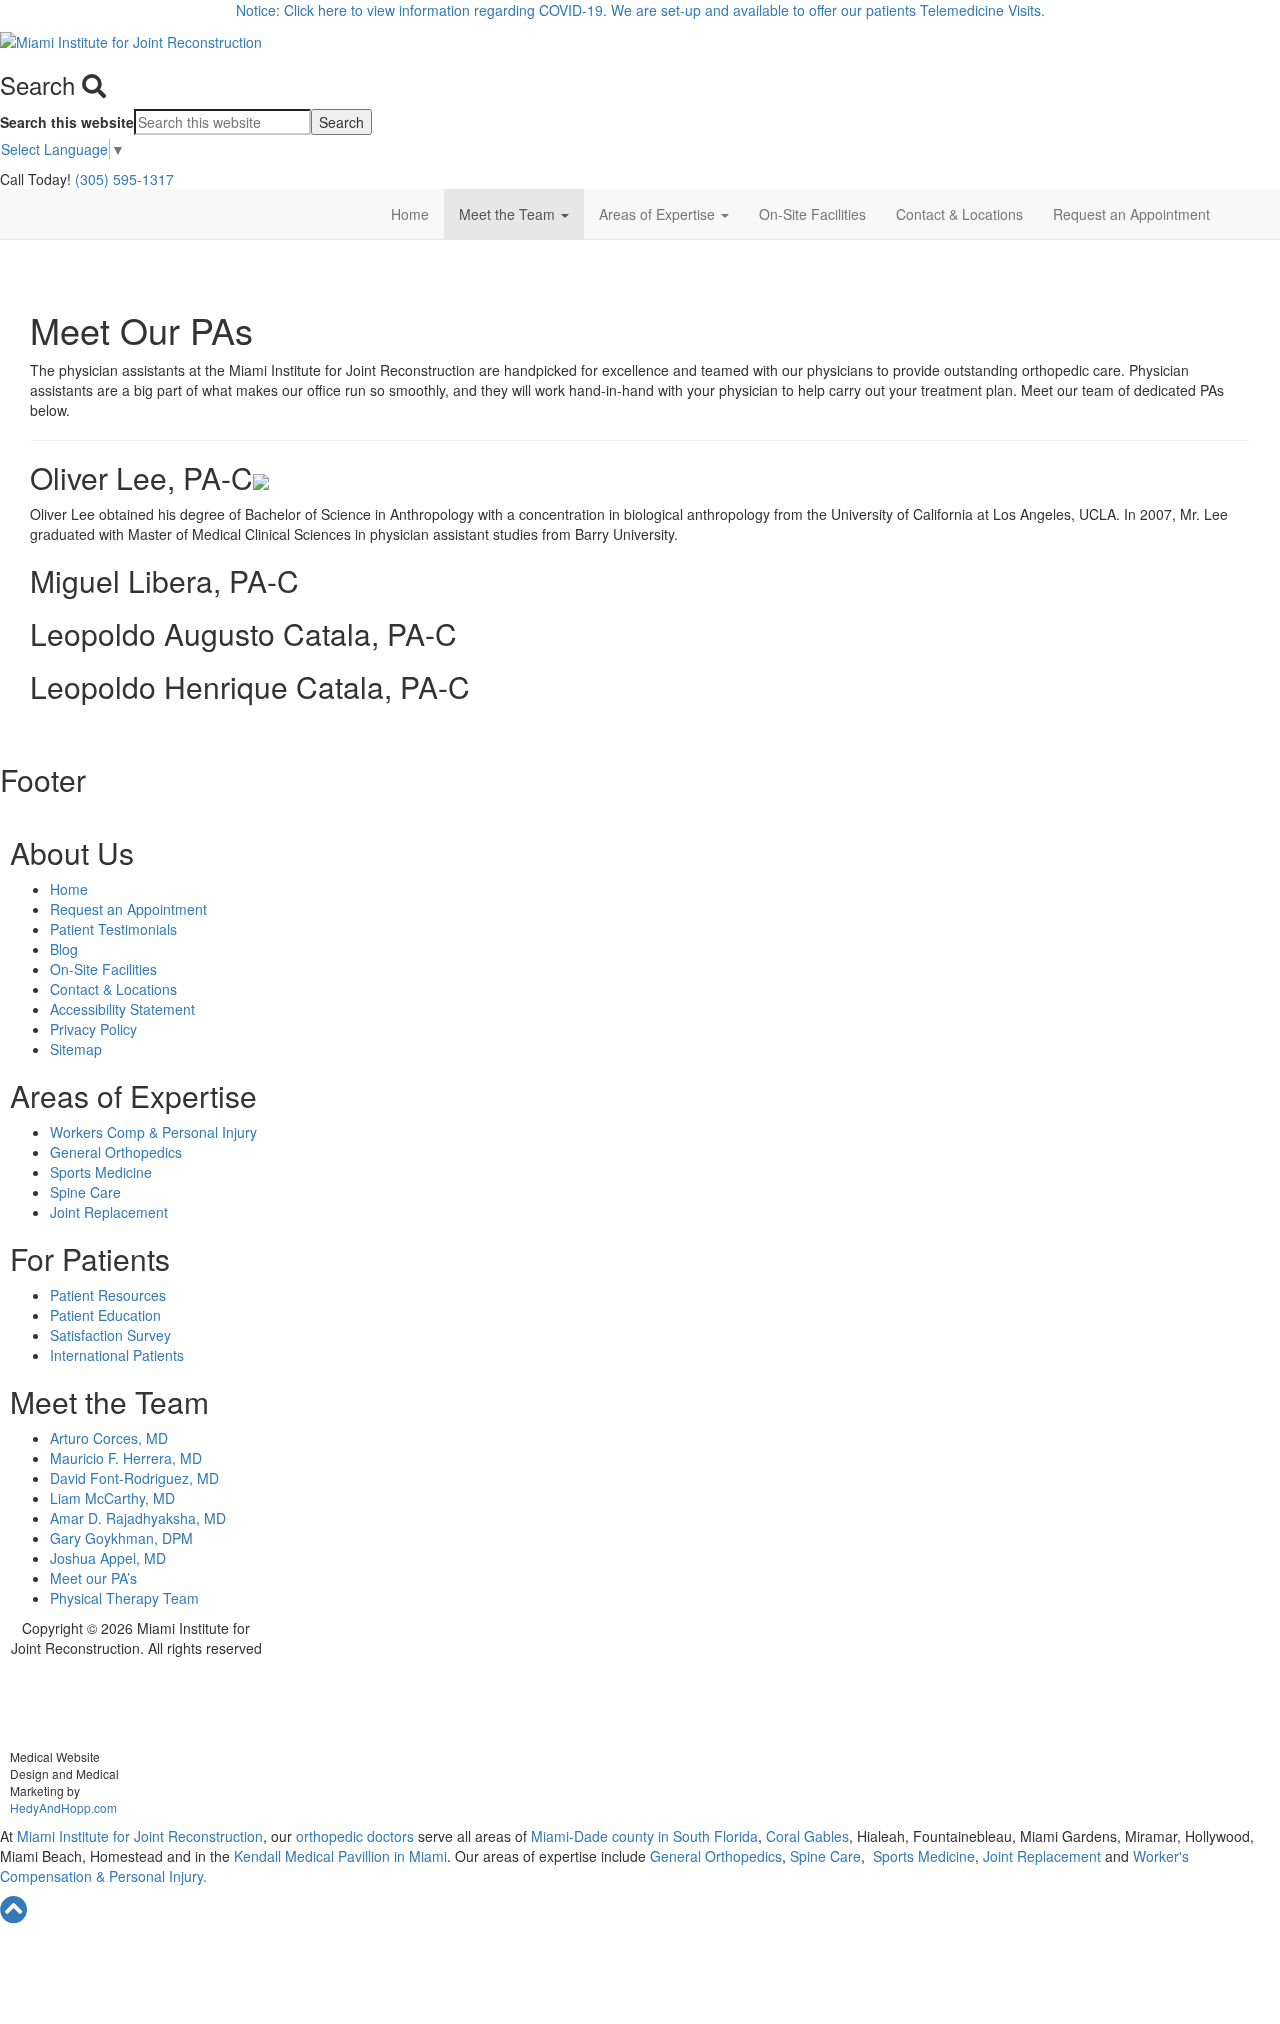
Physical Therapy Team (124, 1598)
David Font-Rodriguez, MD (134, 1478)
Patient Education (105, 1315)
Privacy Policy (93, 1029)
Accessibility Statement (122, 1009)
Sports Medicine (101, 1172)
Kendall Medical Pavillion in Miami (340, 1856)
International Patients (117, 1355)
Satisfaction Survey (110, 1335)
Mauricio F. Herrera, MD (126, 1458)
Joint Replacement (109, 1212)
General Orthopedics (116, 1152)
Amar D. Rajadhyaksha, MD (138, 1518)
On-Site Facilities (812, 214)
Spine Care (85, 1192)
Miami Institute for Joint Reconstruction (138, 1836)
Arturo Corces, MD (109, 1438)
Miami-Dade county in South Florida (644, 1836)
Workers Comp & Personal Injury (153, 1132)
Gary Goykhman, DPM (121, 1538)
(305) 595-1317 (124, 179)
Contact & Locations (959, 214)
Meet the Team (509, 214)
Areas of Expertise (659, 214)
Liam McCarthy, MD (112, 1498)
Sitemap (76, 1049)
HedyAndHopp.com (63, 1807)
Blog (64, 949)
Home (410, 214)
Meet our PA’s (93, 1578)
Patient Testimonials (113, 929)
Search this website (67, 122)
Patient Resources (108, 1295)
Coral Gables (805, 1836)
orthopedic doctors (357, 1836)
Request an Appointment (1131, 214)
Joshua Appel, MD (108, 1558)
